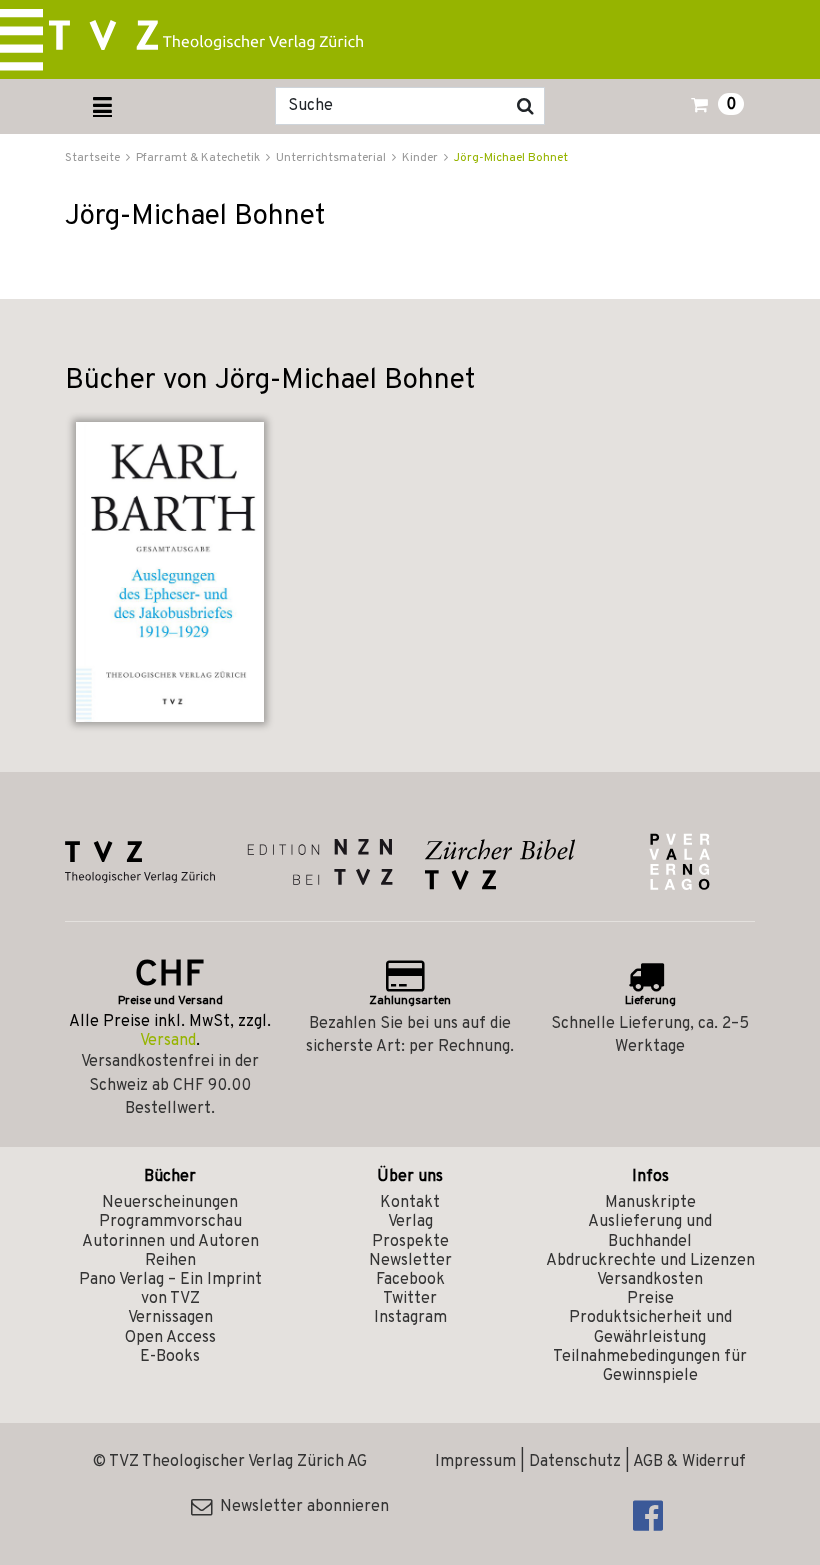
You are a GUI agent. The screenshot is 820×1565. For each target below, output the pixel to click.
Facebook (410, 1280)
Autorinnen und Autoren (170, 1242)
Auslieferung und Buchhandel (650, 1231)
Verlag (410, 1222)
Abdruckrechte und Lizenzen (650, 1261)
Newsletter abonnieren (300, 1507)
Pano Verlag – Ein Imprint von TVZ (170, 1289)
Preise (650, 1299)
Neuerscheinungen (170, 1203)
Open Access (170, 1338)
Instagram (410, 1318)
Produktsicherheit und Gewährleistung (650, 1327)
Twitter (410, 1299)
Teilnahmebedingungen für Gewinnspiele (650, 1366)
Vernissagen (170, 1318)
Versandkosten (650, 1280)
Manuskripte (650, 1203)
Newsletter (410, 1261)
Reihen (170, 1261)
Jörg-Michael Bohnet (511, 158)
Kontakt (410, 1203)
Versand (168, 1041)
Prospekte (410, 1242)
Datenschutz (575, 1462)
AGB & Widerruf (689, 1462)
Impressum (475, 1462)
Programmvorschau (170, 1222)
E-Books (170, 1357)
